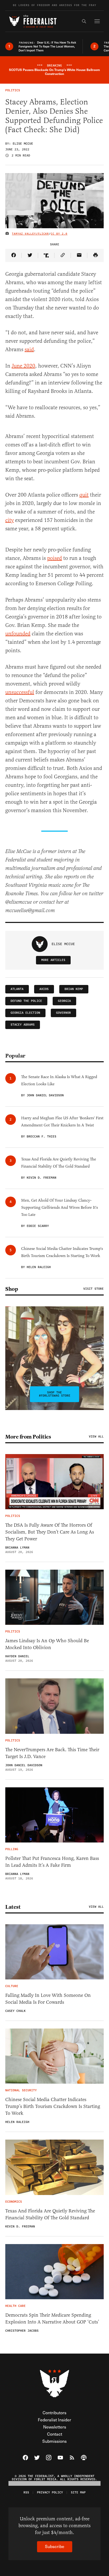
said (29, 349)
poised (54, 558)
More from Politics (28, 1437)
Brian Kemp (74, 989)
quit (84, 495)
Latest (13, 1907)
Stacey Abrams (23, 1025)
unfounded (18, 634)
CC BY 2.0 (59, 234)
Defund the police (26, 1001)
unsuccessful (20, 692)
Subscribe (55, 2546)
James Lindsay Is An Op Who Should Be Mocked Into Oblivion (47, 1644)
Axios (44, 989)
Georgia (64, 1001)
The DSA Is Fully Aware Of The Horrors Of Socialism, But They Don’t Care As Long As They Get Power (50, 1532)
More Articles (53, 960)
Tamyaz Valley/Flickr (30, 234)
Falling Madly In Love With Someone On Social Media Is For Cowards (48, 1999)
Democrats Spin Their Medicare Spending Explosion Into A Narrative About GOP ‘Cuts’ (52, 2318)
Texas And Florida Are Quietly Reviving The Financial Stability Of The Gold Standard (50, 2214)
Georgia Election (25, 1013)
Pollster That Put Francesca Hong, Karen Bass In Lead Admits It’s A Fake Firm (52, 1862)
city (10, 520)
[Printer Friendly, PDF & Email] (96, 255)
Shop (12, 1289)
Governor (63, 1013)
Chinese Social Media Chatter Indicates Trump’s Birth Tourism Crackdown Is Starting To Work (53, 2106)
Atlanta (17, 989)
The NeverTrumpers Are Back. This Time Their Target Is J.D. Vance (52, 1753)
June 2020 (23, 366)
